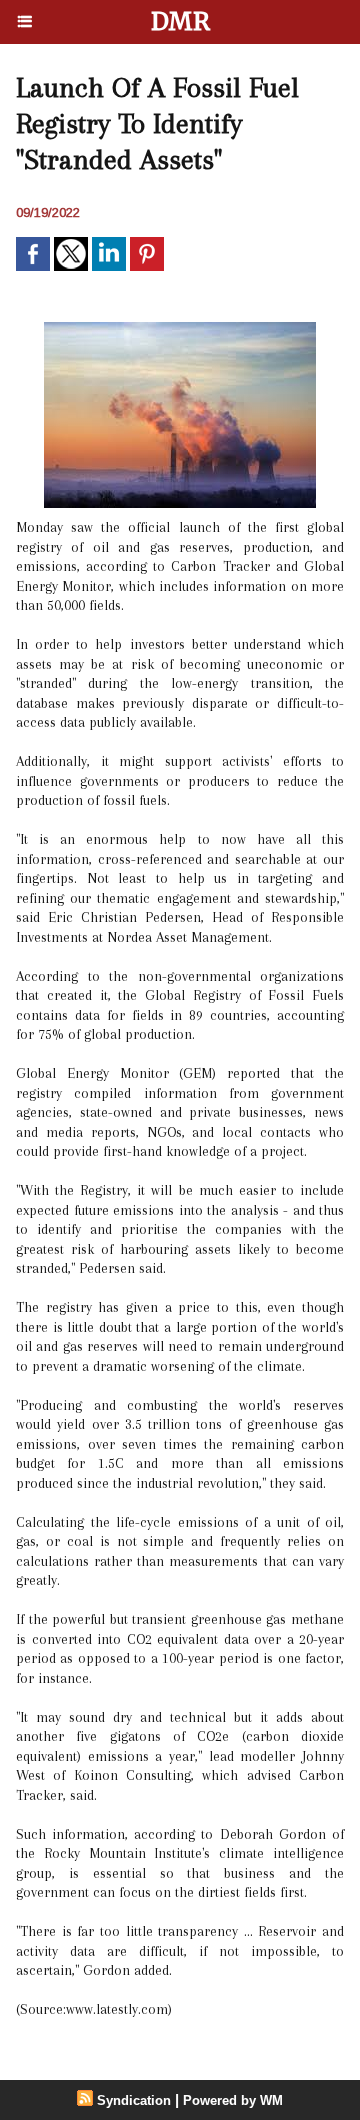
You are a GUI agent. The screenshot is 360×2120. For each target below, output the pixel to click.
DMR (180, 21)
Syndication (134, 2100)
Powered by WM (233, 2100)
